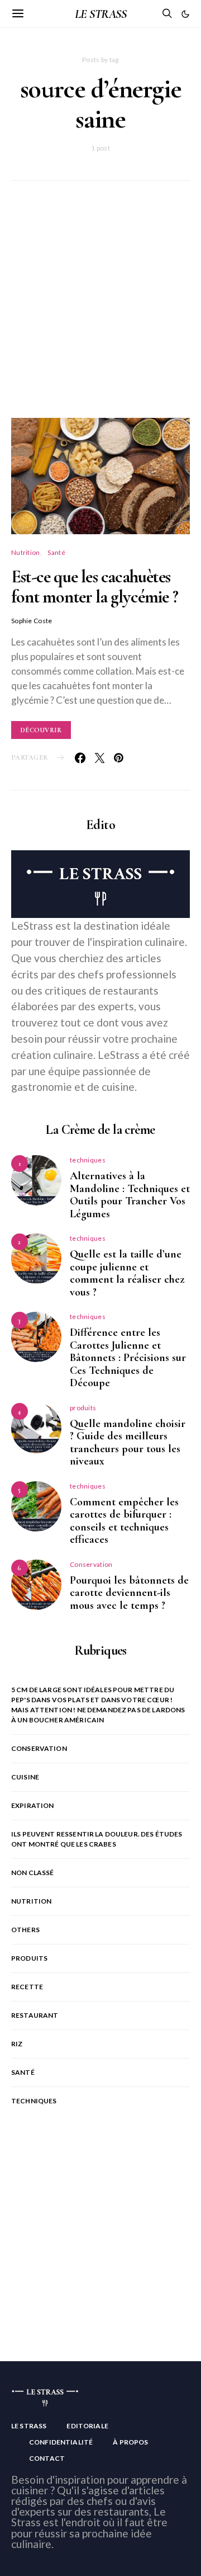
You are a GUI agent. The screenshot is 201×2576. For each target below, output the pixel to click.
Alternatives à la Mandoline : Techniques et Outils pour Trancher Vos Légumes (130, 1195)
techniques (88, 1160)
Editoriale (87, 2426)
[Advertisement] (100, 313)
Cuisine (25, 1777)
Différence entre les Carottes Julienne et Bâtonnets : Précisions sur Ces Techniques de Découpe (128, 1358)
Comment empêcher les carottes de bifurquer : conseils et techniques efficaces (124, 1521)
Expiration (33, 1805)
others (25, 1930)
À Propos (130, 2442)
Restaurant (35, 2015)
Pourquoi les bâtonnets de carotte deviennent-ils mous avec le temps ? (129, 1593)
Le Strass (29, 2426)
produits (83, 1408)
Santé (56, 552)
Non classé (33, 1873)
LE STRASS (100, 14)
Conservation (91, 1564)
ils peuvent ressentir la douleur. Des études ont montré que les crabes (97, 1839)
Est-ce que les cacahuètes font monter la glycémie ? (95, 587)
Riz (17, 2044)
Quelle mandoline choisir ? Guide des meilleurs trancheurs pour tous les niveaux (128, 1443)
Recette (27, 1987)
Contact (47, 2458)
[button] (185, 14)
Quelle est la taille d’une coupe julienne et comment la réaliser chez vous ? (127, 1273)
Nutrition (26, 552)
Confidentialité (61, 2442)
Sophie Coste (32, 621)
